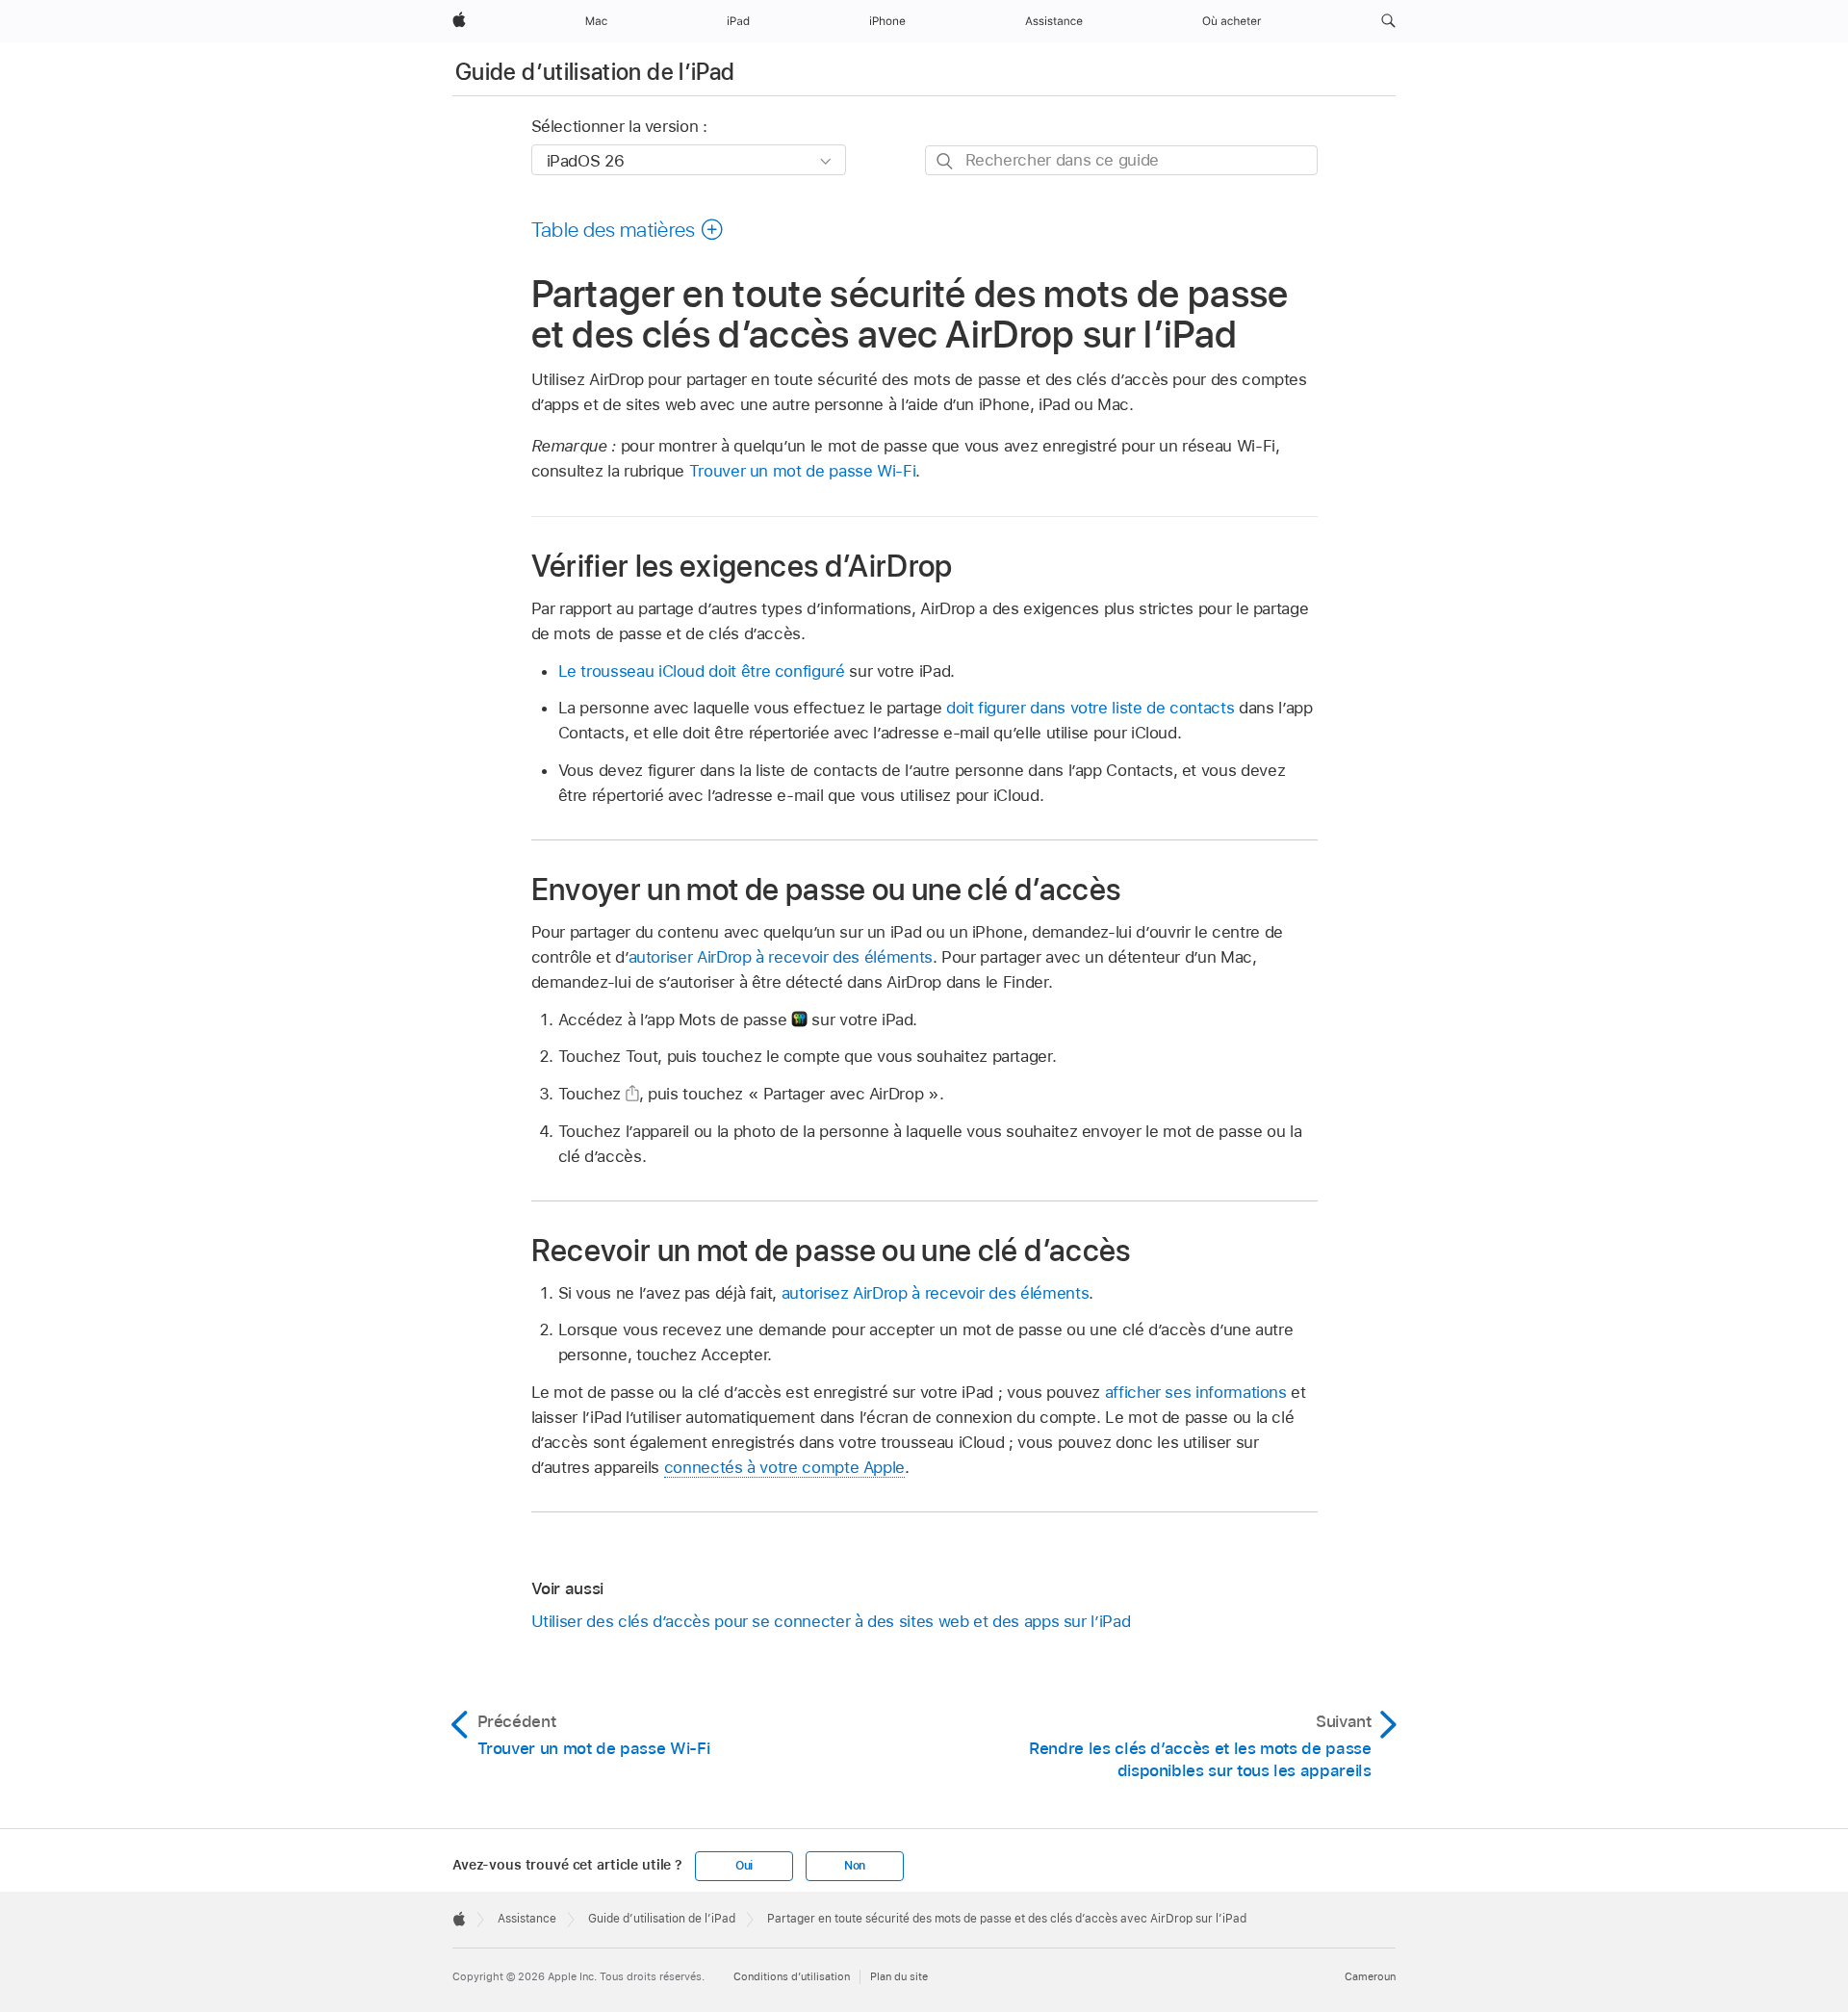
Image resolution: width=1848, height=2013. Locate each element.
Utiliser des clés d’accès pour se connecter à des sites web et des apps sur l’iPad (831, 1621)
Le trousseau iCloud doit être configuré (702, 671)
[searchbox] (1121, 160)
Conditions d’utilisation (792, 1976)
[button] (1388, 21)
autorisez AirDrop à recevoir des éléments (935, 1293)
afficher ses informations (1196, 1392)
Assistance (527, 1919)
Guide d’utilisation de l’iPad (595, 72)
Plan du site (899, 1976)
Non (855, 1866)
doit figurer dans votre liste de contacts (1090, 708)
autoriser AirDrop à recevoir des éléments (781, 957)
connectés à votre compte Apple (784, 1467)
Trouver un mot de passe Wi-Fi (803, 471)
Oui (744, 1866)
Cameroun (1370, 1976)
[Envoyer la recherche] (946, 161)
